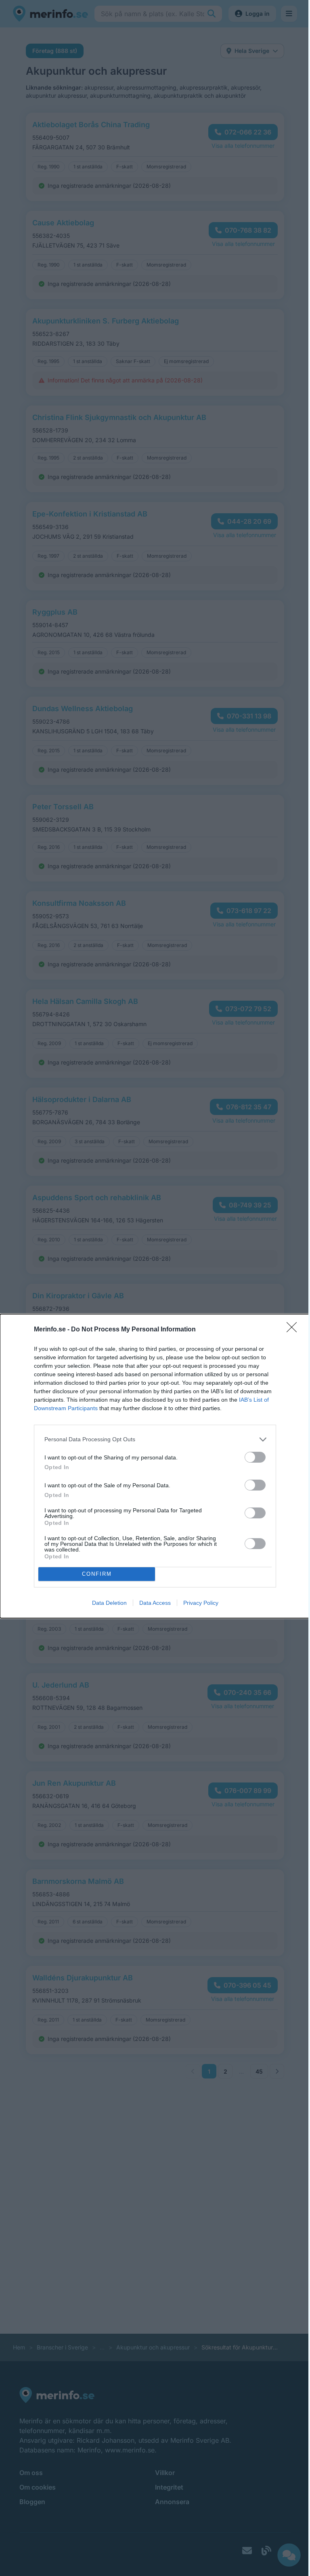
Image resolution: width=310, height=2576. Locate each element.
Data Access (155, 1603)
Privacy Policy (201, 1603)
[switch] (255, 1457)
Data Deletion (109, 1603)
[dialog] (155, 1466)
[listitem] (155, 1439)
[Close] (294, 1330)
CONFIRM (97, 1574)
